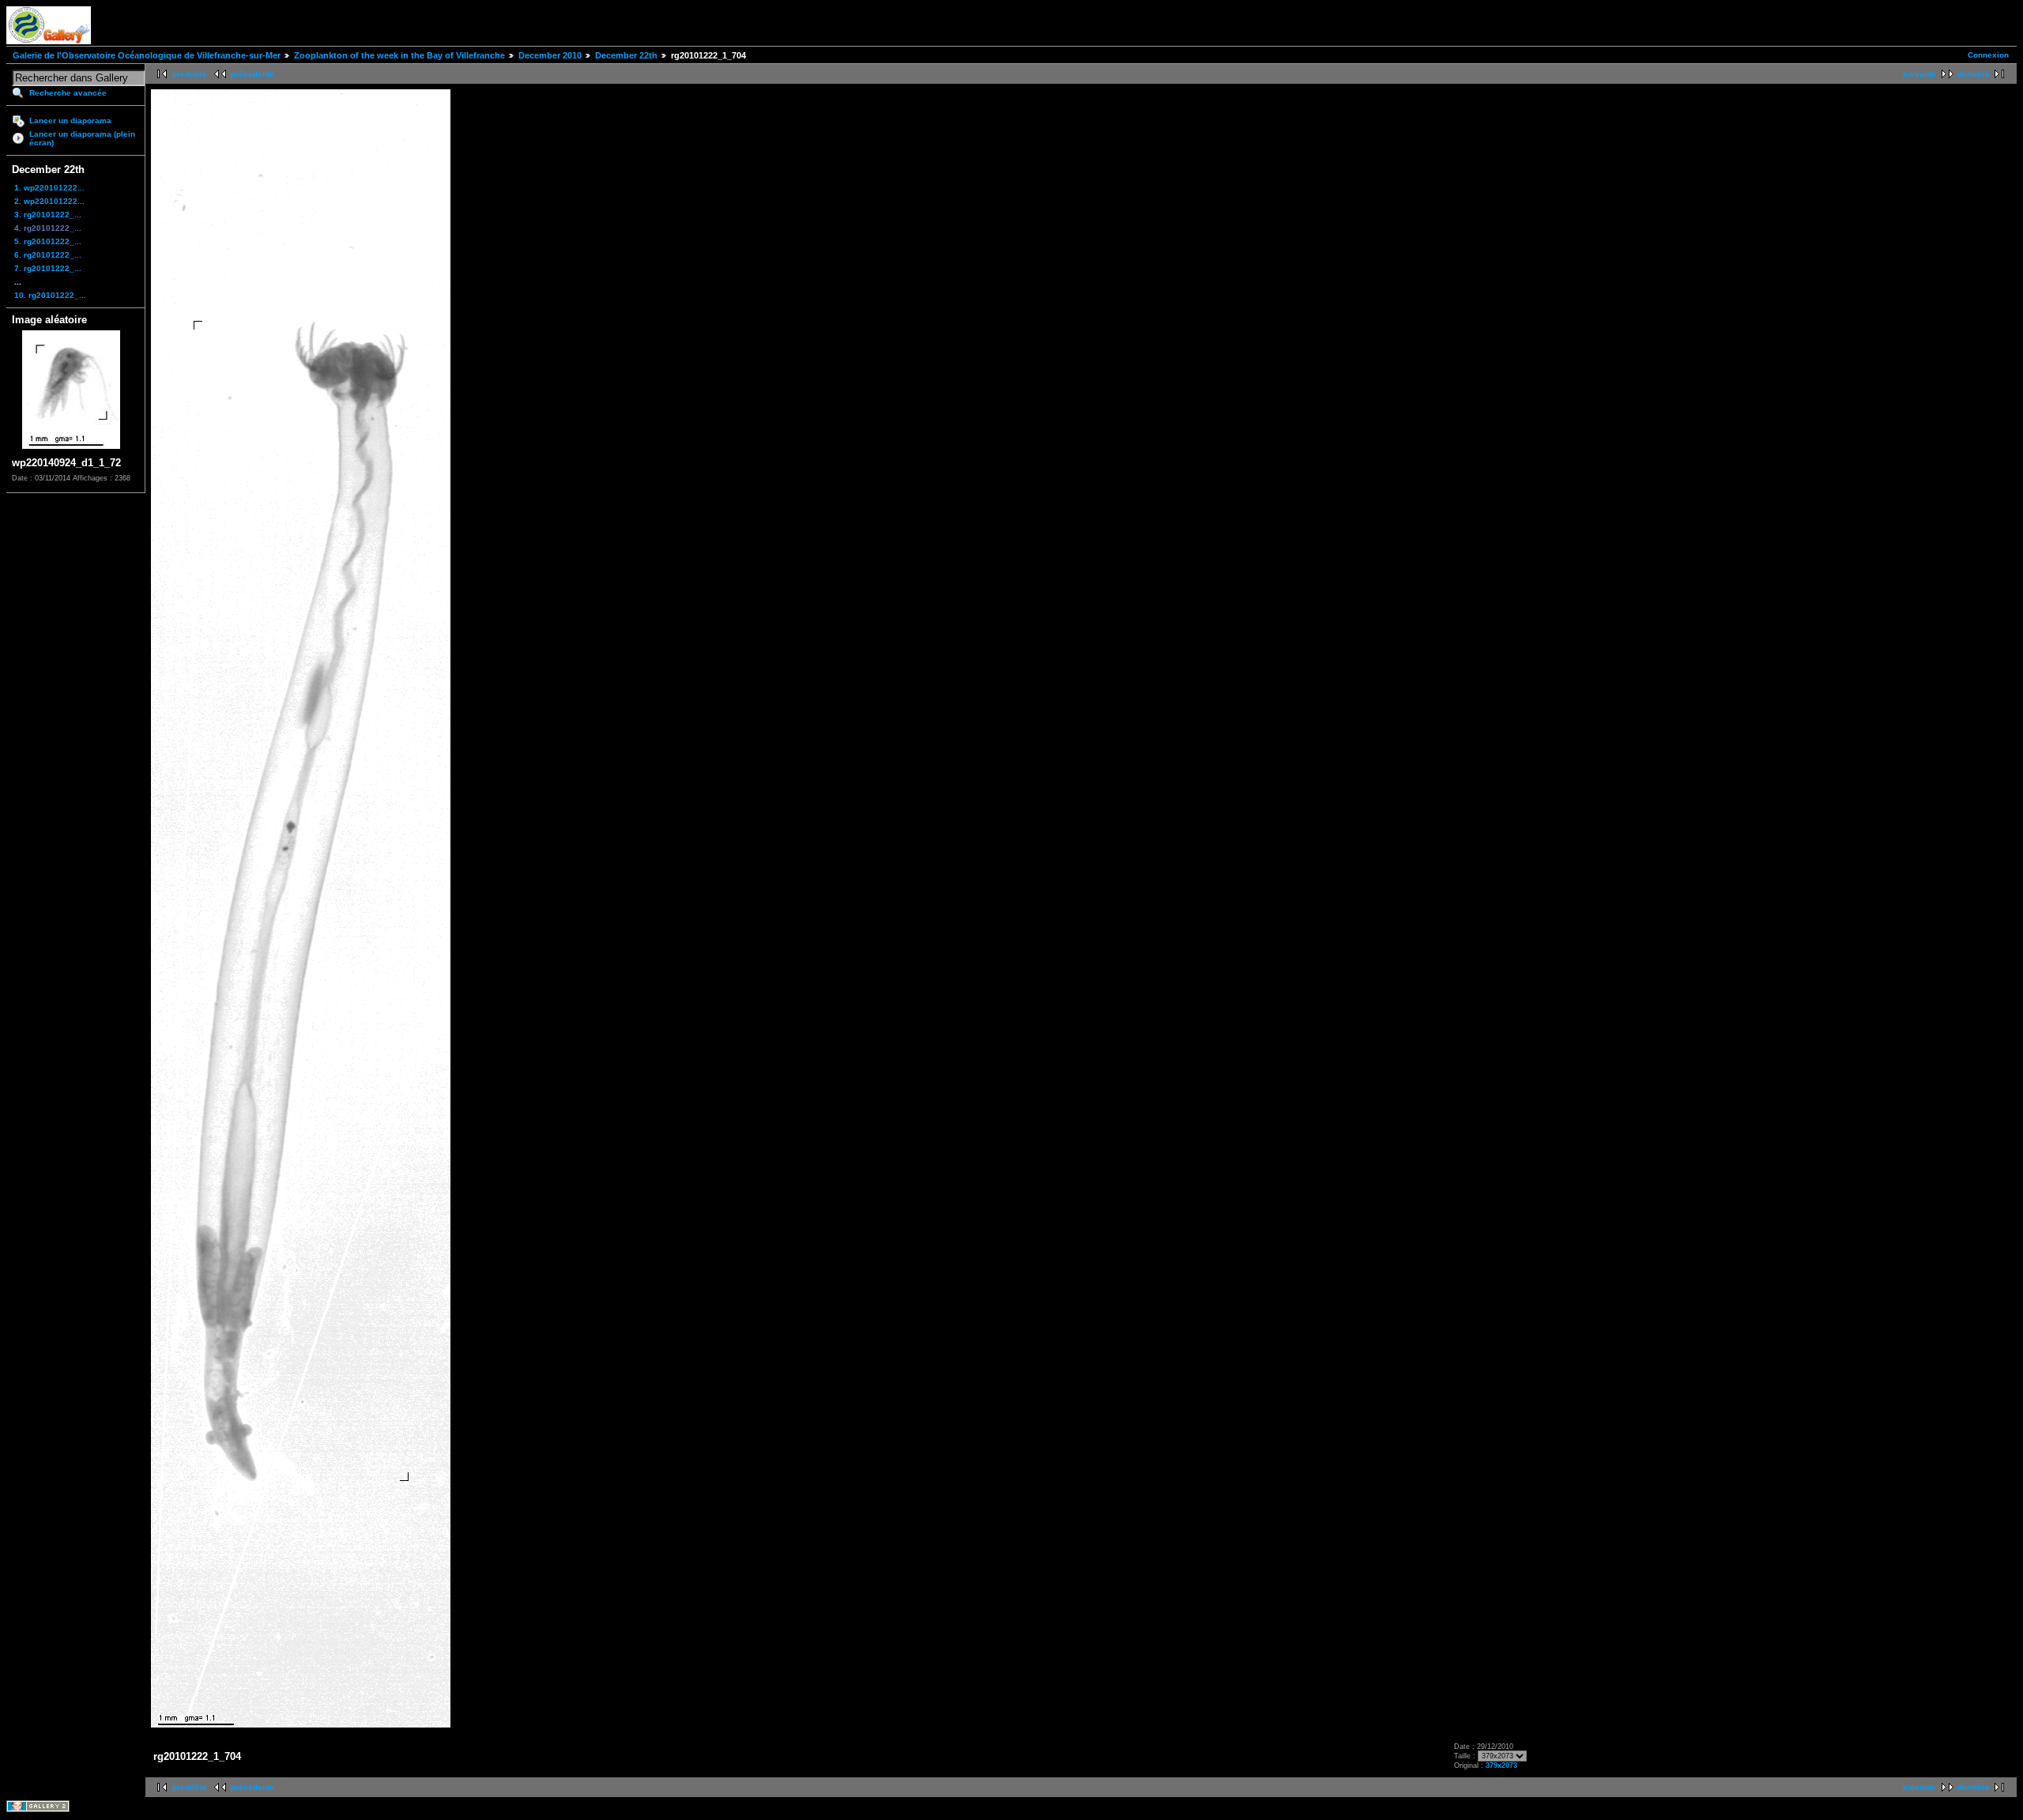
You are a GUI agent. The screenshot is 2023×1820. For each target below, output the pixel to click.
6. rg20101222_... (48, 255)
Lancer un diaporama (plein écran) (82, 138)
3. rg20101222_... (48, 215)
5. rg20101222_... (48, 241)
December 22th (626, 55)
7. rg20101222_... (48, 268)
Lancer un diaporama (70, 121)
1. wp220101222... (49, 188)
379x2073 (1501, 1765)
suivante (1919, 74)
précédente (252, 74)
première (190, 74)
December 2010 (550, 55)
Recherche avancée (68, 93)
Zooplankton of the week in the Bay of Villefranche (399, 55)
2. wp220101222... (49, 201)
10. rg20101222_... (50, 295)
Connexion (1988, 55)
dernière (1974, 74)
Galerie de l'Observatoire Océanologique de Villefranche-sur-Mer (147, 55)
